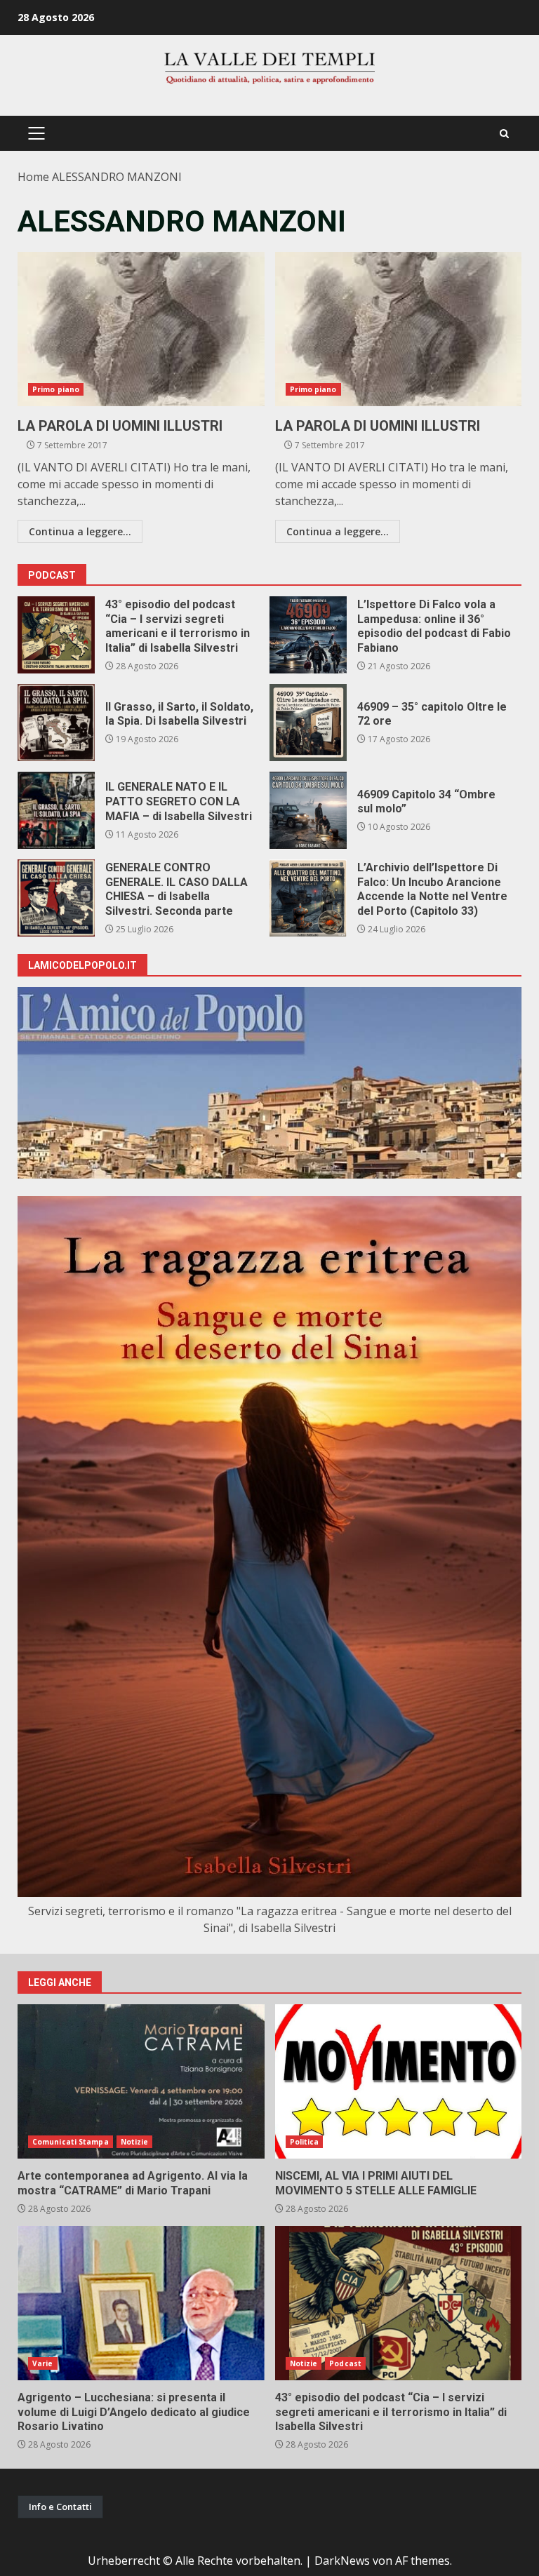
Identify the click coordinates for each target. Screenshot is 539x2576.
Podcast (345, 2363)
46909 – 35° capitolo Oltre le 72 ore (308, 723)
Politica (305, 2142)
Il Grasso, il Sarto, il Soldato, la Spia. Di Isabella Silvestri (56, 723)
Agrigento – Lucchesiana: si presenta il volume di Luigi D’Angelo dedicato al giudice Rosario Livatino (141, 2303)
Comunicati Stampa (71, 2142)
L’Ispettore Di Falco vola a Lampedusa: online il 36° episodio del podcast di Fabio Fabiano (308, 635)
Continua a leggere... (80, 531)
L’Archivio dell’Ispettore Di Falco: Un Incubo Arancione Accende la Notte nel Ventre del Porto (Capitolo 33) (308, 898)
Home (33, 177)
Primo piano (56, 389)
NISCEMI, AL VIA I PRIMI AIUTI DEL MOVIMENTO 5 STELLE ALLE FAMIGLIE (399, 2081)
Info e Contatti (60, 2507)
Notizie (135, 2142)
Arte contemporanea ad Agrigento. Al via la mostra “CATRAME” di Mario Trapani (141, 2081)
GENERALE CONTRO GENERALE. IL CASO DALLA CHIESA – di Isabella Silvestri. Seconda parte (56, 898)
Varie (43, 2363)
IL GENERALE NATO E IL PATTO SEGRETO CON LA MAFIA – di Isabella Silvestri (56, 810)
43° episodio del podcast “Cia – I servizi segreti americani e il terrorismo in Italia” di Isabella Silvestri (56, 635)
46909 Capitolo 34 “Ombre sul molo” (308, 810)
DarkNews (342, 2561)
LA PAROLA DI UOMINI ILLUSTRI (141, 329)
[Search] (504, 134)
